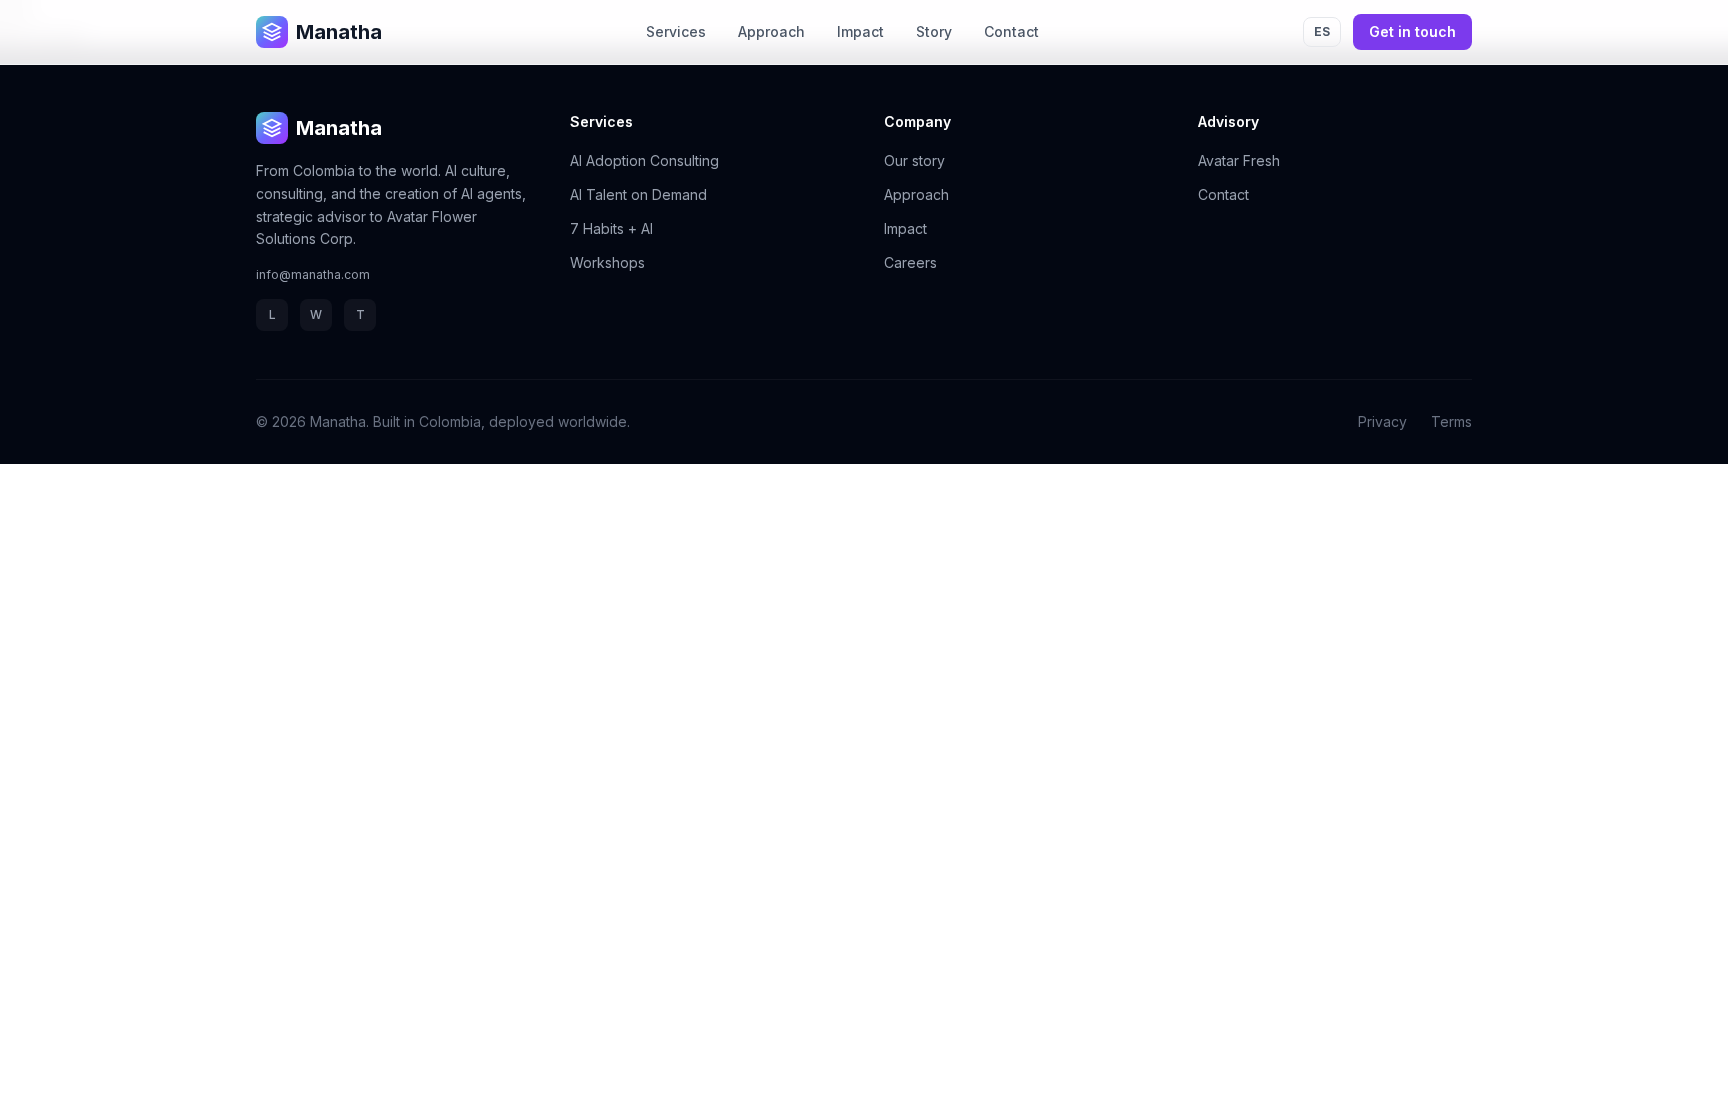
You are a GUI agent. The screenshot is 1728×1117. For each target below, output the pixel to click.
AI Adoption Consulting (644, 160)
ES (1322, 31)
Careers (910, 262)
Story (934, 31)
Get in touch (1412, 31)
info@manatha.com (313, 274)
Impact (860, 31)
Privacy (1382, 421)
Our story (914, 160)
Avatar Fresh (1239, 160)
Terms (1451, 421)
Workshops (607, 262)
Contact (1011, 31)
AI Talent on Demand (638, 194)
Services (676, 31)
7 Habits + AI (611, 228)
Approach (771, 31)
